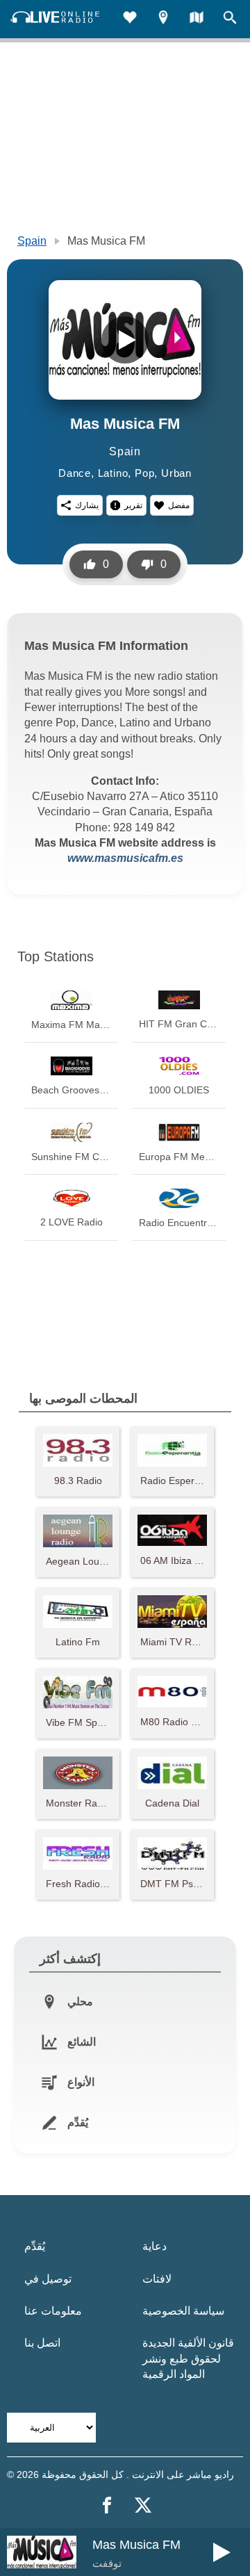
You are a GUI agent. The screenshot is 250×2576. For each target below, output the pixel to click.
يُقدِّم (35, 2246)
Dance (75, 473)
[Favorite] (130, 19)
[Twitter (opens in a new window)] (143, 2505)
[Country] (197, 19)
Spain (32, 241)
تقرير (133, 505)
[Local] (163, 19)
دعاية (155, 2246)
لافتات (157, 2279)
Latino (113, 473)
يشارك (87, 505)
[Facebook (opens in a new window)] (107, 2505)
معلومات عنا (53, 2311)
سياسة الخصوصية (183, 2311)
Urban (176, 473)
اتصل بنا (42, 2343)
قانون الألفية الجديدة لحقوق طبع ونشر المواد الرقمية (188, 2358)
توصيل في (48, 2279)
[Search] (230, 19)
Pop (144, 473)
